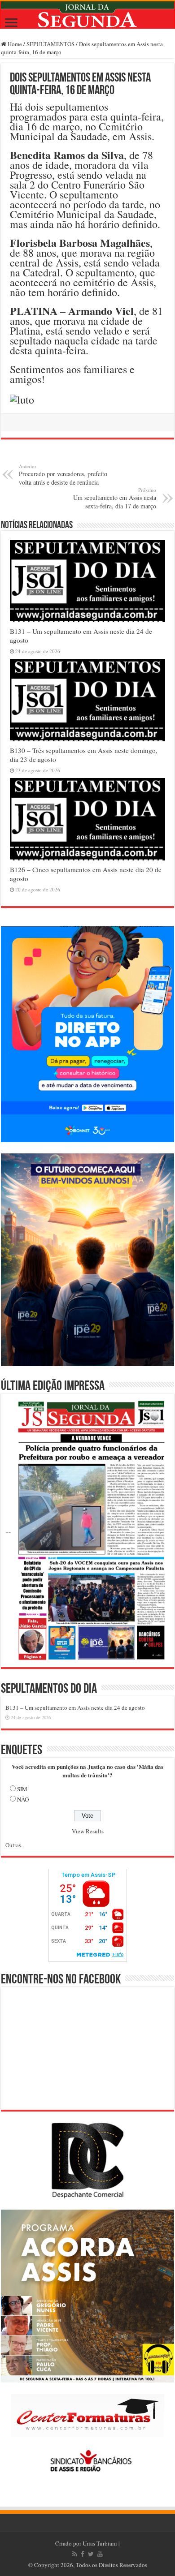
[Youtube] (100, 2554)
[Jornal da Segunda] (87, 15)
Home (14, 44)
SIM (22, 1789)
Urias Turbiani (100, 2543)
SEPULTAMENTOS (50, 44)
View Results (88, 1831)
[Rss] (75, 2554)
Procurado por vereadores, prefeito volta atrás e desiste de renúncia (63, 475)
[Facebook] (83, 2554)
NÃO (23, 1799)
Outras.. (15, 1845)
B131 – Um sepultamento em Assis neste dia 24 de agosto (75, 1707)
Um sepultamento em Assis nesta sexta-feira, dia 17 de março (115, 498)
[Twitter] (91, 2554)
